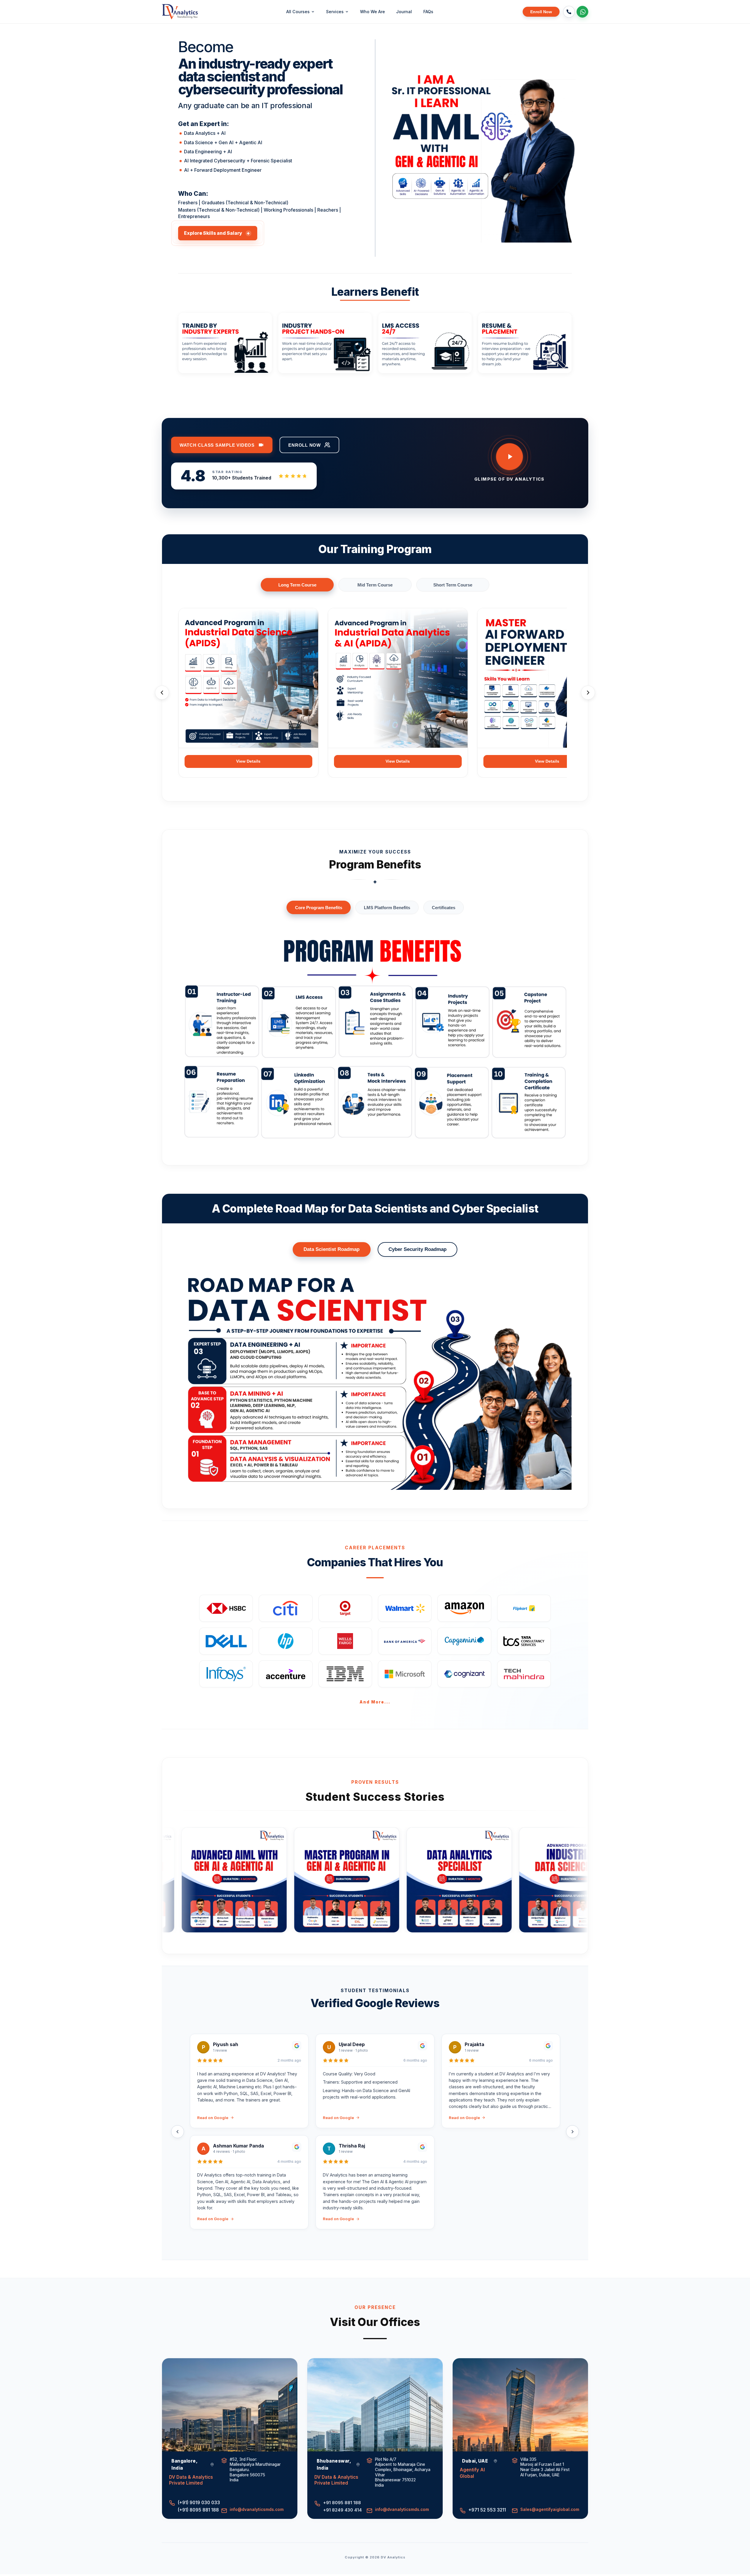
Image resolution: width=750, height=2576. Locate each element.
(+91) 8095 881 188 (197, 2510)
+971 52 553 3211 (487, 2510)
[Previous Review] (178, 2132)
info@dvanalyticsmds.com (257, 2509)
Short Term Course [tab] (453, 585)
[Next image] (564, 146)
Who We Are (373, 12)
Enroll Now (541, 12)
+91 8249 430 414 (342, 2510)
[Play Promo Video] (509, 457)
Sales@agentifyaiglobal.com (550, 2509)
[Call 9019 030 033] (569, 12)
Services (335, 12)
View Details (248, 761)
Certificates (444, 908)
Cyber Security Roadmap (417, 1249)
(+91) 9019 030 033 (197, 2503)
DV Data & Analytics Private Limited (191, 2480)
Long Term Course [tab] (297, 585)
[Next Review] (572, 2132)
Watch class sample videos (217, 445)
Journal (404, 12)
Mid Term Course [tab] (375, 585)
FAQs (428, 12)
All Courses (298, 12)
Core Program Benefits (319, 908)
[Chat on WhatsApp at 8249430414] (582, 12)
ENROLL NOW (305, 445)
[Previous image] (395, 146)
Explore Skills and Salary (217, 233)
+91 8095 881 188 (342, 2503)
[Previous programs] (162, 693)
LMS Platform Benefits (387, 908)
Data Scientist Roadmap (331, 1249)
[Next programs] (588, 693)
